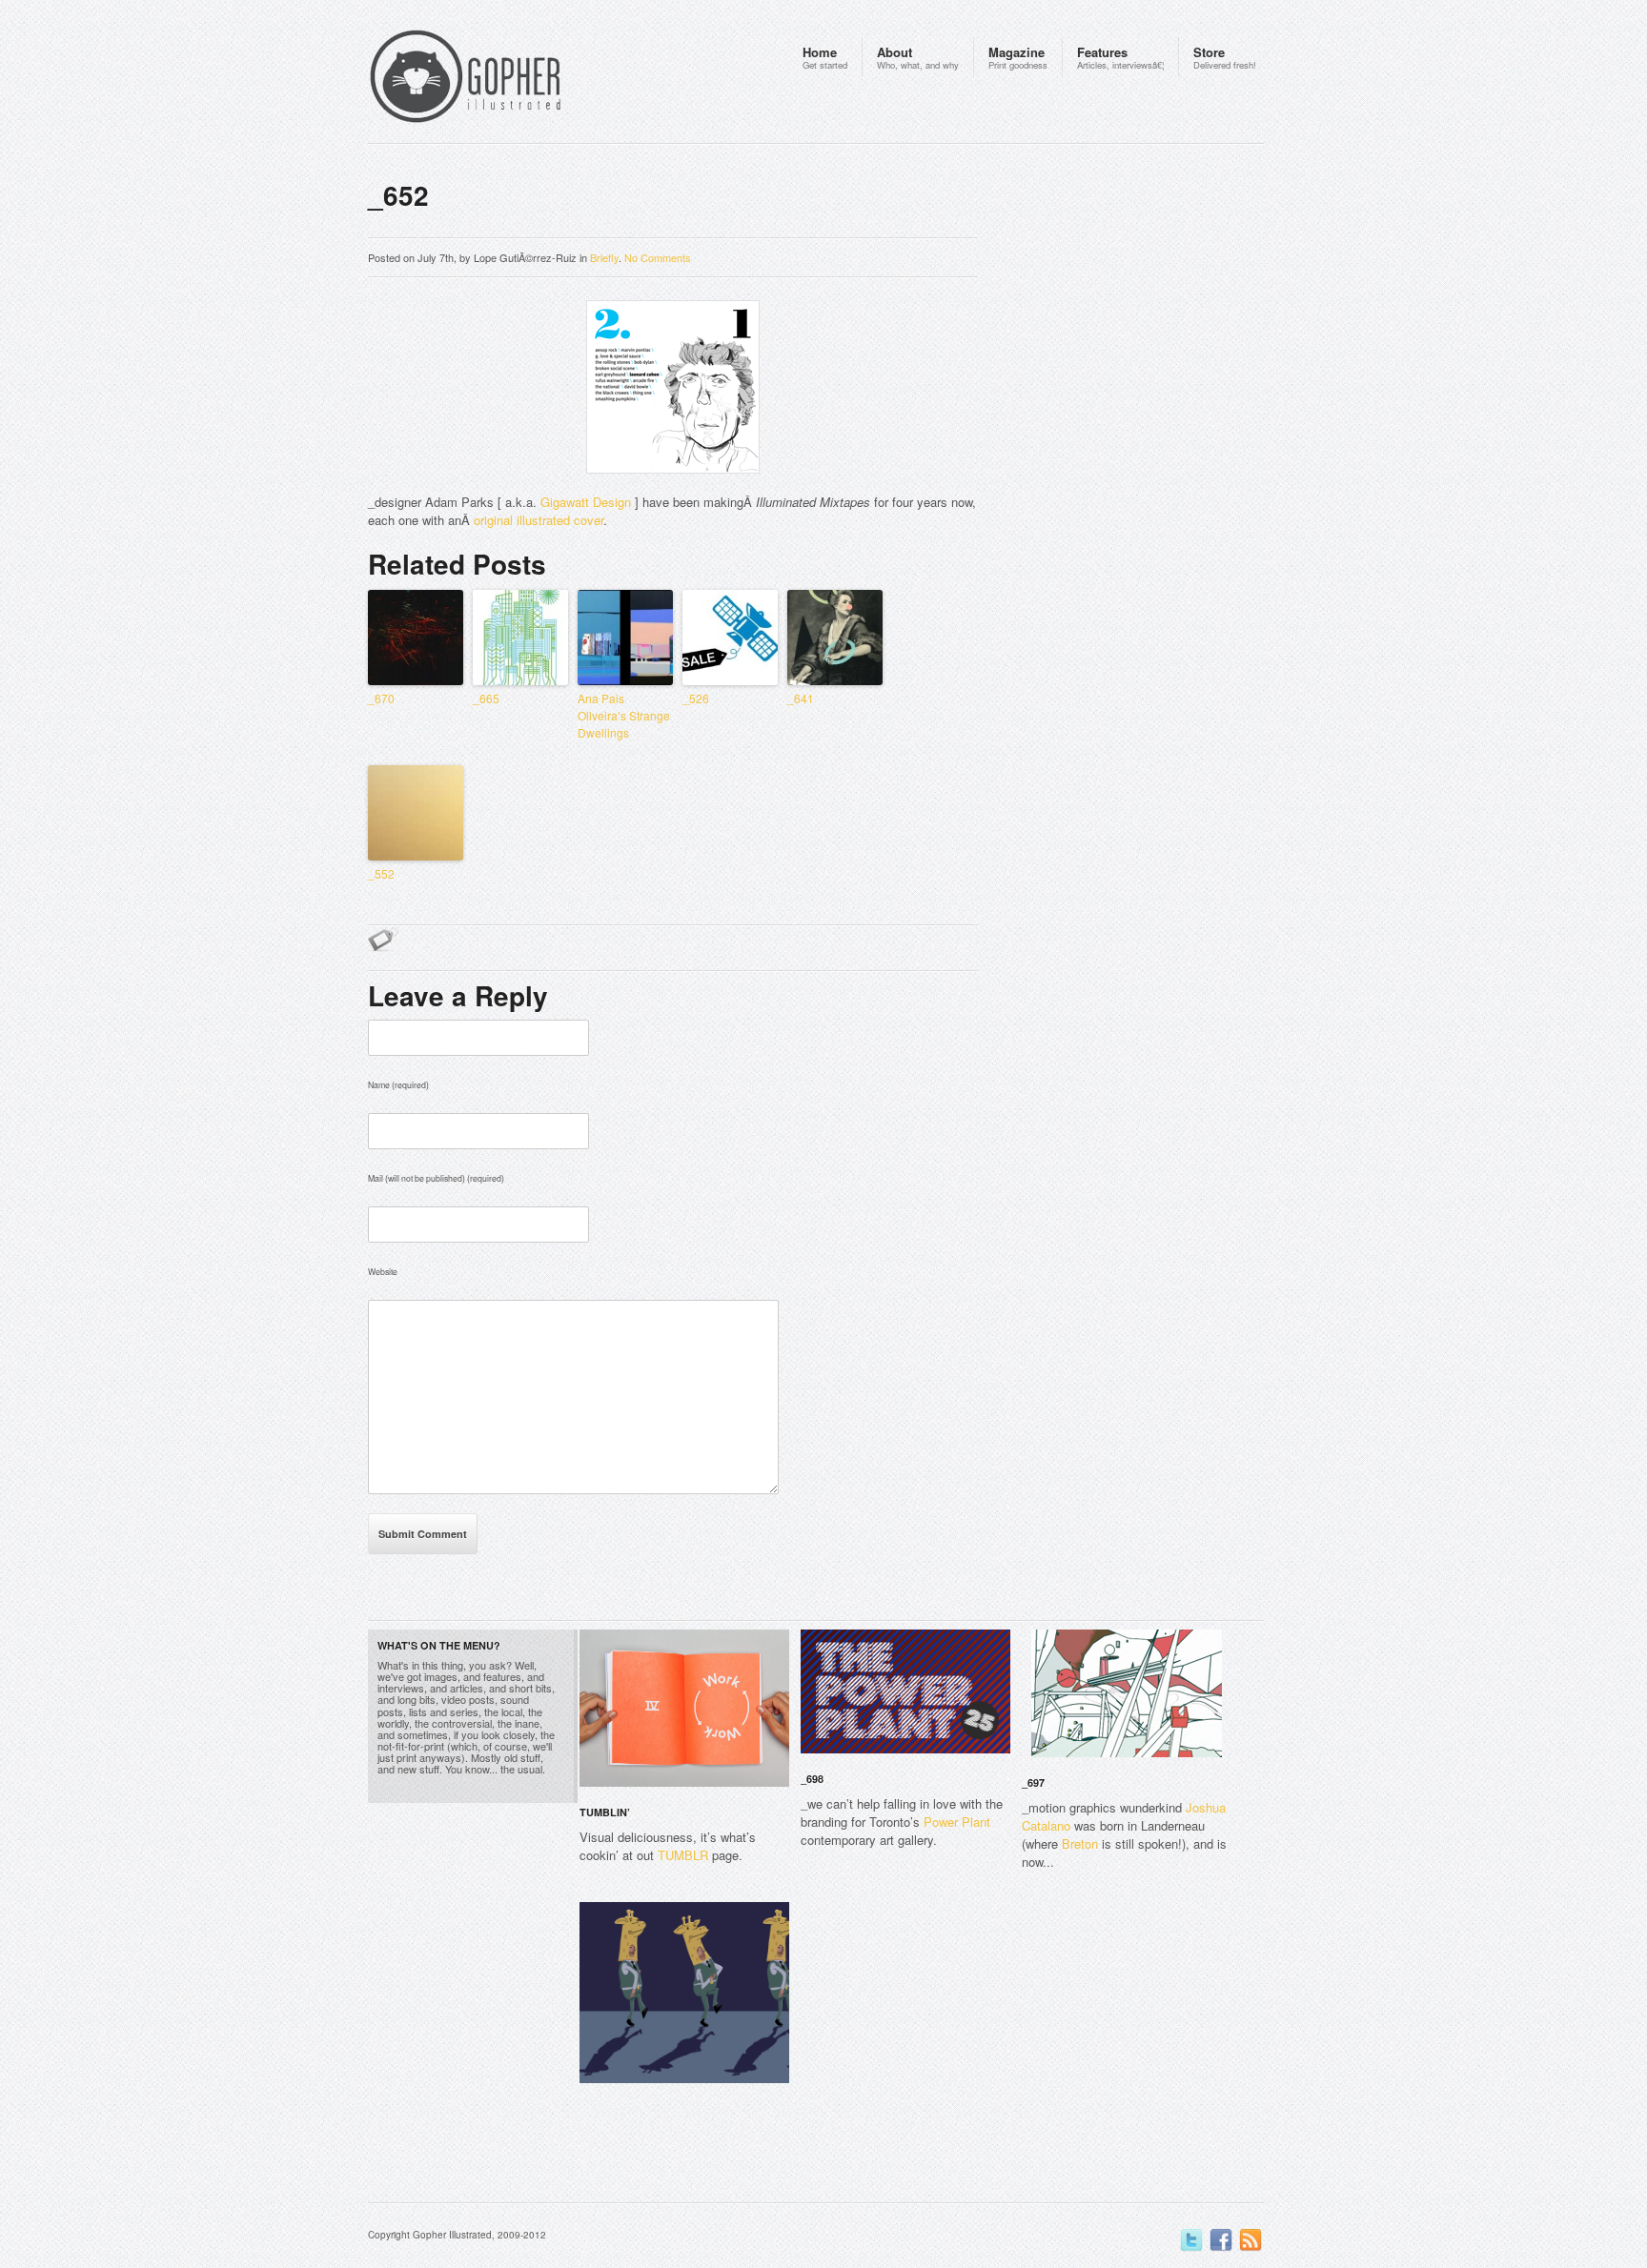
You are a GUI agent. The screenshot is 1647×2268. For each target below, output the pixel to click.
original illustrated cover (539, 520)
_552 (381, 873)
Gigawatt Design (586, 502)
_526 (696, 698)
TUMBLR (683, 1855)
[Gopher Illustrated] (501, 79)
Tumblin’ (605, 1812)
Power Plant (957, 1822)
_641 (801, 698)
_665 (486, 698)
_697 (1033, 1782)
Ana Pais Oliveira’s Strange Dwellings (624, 715)
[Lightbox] (760, 1775)
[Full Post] (780, 1775)
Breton (1080, 1843)
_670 (381, 698)
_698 (812, 1779)
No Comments (658, 257)
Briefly (604, 257)
